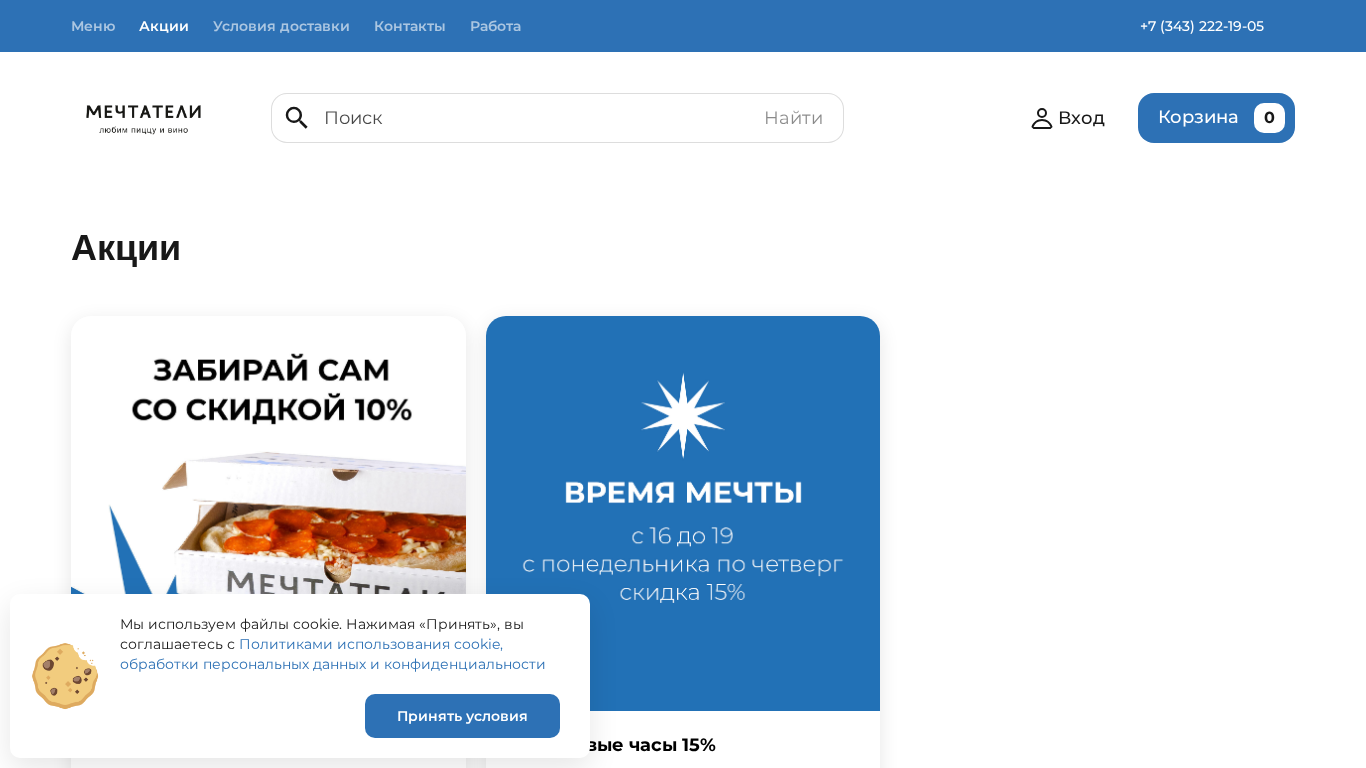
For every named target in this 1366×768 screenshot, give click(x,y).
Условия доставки (281, 26)
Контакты (410, 26)
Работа (495, 26)
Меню (93, 26)
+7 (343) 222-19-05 (1202, 26)
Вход (1081, 118)
